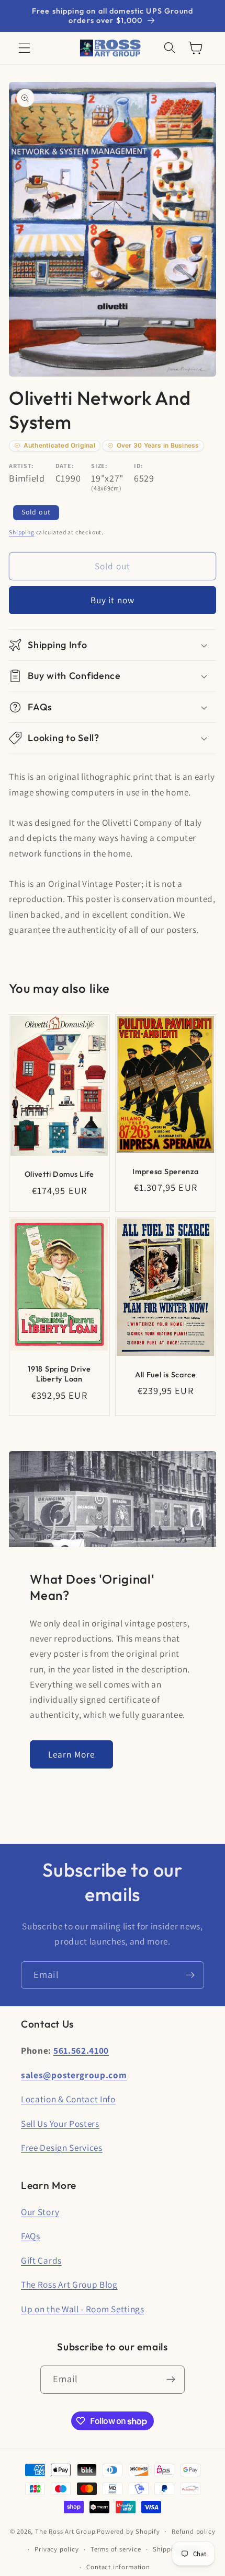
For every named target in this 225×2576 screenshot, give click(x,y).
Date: (65, 466)
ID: (139, 466)
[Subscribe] (190, 1975)
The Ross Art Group (65, 2531)
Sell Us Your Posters (60, 2123)
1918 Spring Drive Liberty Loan (60, 1374)
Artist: (21, 466)
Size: (99, 466)
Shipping (21, 532)
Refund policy (193, 2531)
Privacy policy (57, 2549)
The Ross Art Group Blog (69, 2284)
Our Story (40, 2212)
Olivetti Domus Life (60, 1175)
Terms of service (116, 2549)
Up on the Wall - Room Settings (83, 2309)
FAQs (31, 2236)
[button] (24, 48)
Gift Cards (41, 2260)
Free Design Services (62, 2147)
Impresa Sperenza (166, 1172)
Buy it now (113, 600)
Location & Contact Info (68, 2099)
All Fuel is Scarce (166, 1375)
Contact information (118, 2567)
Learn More (72, 1754)
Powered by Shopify (128, 2531)
